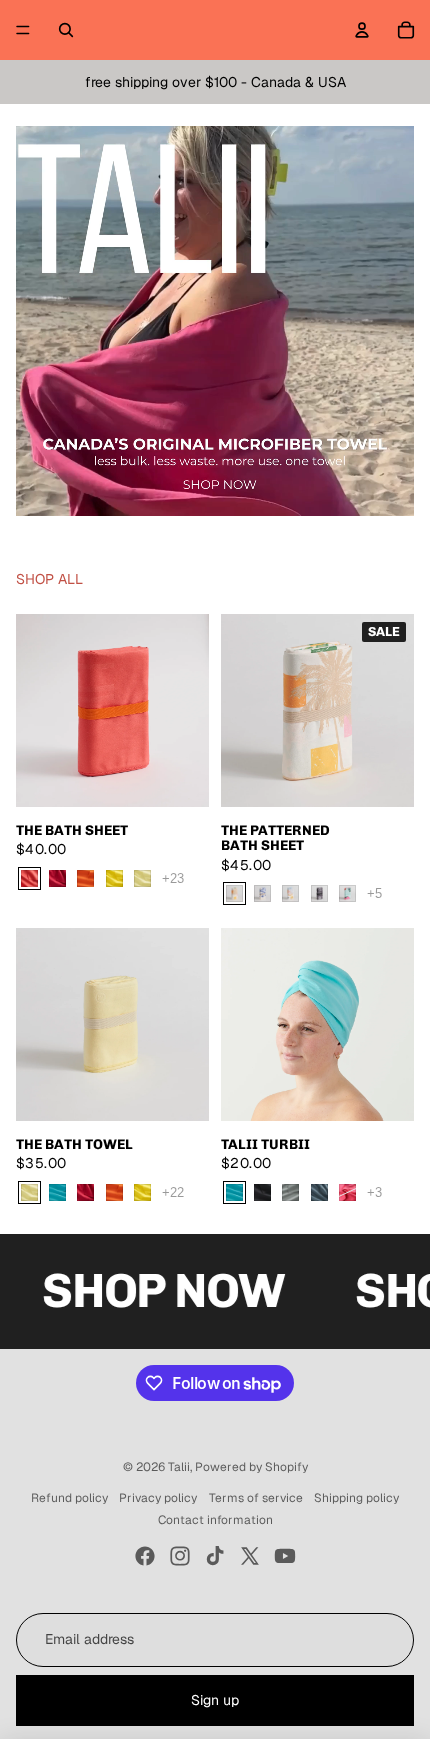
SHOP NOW (124, 1290)
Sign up (215, 1700)
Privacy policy (158, 1498)
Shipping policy (356, 1498)
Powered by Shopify (251, 1467)
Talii (179, 1467)
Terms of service (256, 1498)
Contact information (215, 1520)
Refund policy (69, 1498)
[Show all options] (173, 878)
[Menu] (23, 30)
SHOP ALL (49, 579)
